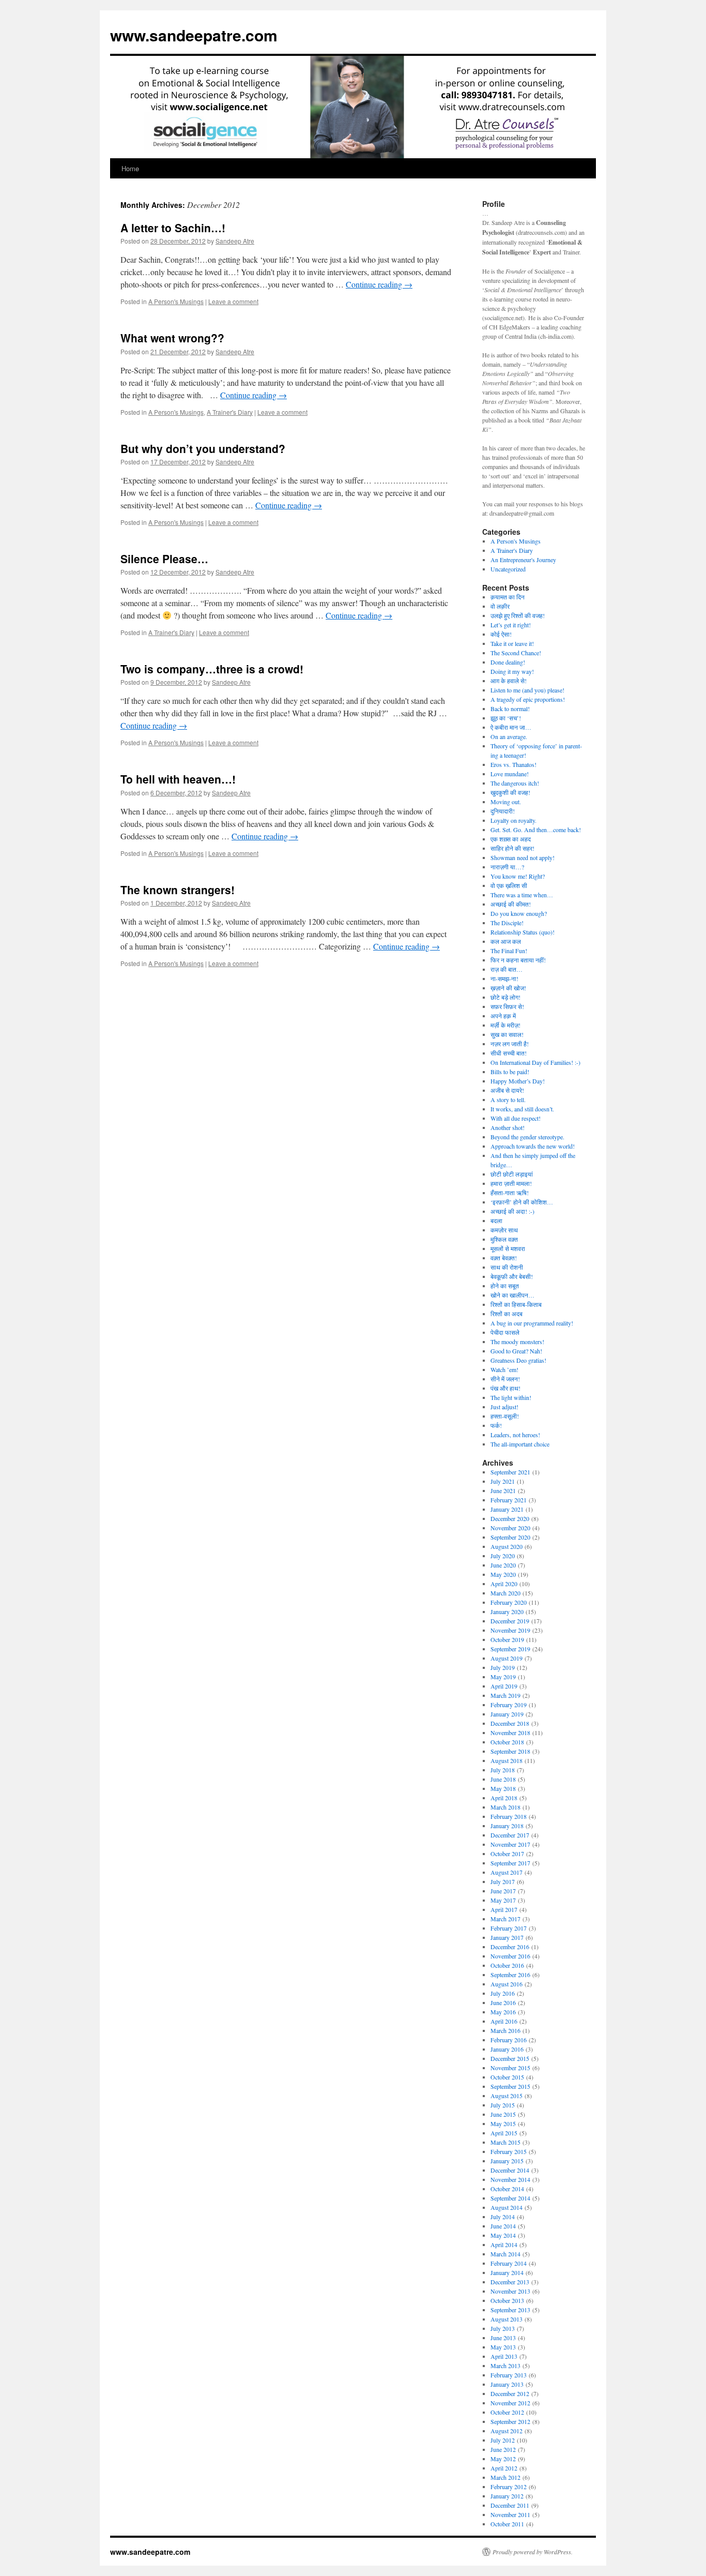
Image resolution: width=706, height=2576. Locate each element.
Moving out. (506, 802)
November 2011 (510, 2514)
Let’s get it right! (511, 625)
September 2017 (510, 1863)
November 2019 (510, 1630)
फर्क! (496, 1425)
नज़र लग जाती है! (510, 1044)
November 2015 (510, 2068)
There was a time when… (522, 895)
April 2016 (504, 2021)
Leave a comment (233, 301)
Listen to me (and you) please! (527, 690)
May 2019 (503, 1677)
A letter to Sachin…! (173, 228)
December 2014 (510, 2170)
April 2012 (504, 2468)
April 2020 (504, 1584)
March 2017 (505, 1919)
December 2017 (510, 1835)
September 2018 (510, 1751)
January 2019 (507, 1714)
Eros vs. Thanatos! (513, 764)
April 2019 (504, 1686)
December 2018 (510, 1723)
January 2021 (507, 1509)
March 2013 (505, 2366)
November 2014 (510, 2179)
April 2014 (504, 2244)
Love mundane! (510, 774)
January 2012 (507, 2496)
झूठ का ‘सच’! (506, 718)
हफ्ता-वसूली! (505, 1416)
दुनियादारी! (503, 811)
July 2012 (503, 2440)
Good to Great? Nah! (516, 1351)
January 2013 (507, 2384)
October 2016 (507, 1965)
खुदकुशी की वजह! (510, 792)
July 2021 (503, 1481)
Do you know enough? (519, 913)
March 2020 (505, 1593)
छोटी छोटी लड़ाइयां (512, 1174)
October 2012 (507, 2412)
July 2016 (503, 1993)
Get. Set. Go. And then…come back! (536, 830)
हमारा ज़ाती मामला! (511, 1183)
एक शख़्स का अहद (511, 839)
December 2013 (510, 2282)
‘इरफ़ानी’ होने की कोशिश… (522, 1202)
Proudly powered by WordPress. (533, 2552)
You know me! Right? (518, 876)
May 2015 (503, 2123)
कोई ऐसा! (501, 634)
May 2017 (503, 1900)
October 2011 (507, 2524)
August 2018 (507, 1760)
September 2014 (510, 2198)
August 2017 (507, 1872)
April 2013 (504, 2356)
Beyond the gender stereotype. (527, 1137)
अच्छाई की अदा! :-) (512, 1211)
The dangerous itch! (515, 783)
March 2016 (505, 2030)
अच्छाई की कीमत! (511, 904)
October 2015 (507, 2077)
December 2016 (510, 1947)
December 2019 (510, 1621)
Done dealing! (508, 662)
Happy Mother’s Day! (518, 1081)
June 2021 (503, 1490)
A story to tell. (508, 1099)
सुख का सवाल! (507, 1034)
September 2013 (510, 2310)
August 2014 (507, 2207)
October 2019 (507, 1639)
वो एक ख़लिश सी (509, 885)
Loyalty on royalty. (513, 820)
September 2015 (510, 2086)
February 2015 (509, 2151)
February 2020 (509, 1602)
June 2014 (503, 2226)
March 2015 (505, 2142)
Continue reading (379, 284)
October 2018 (507, 1742)
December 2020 (510, 1518)
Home (130, 168)
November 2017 (510, 1844)
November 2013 (510, 2291)
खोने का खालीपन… (512, 1295)
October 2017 (507, 1854)
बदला (496, 1221)
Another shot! (508, 1127)
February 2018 (509, 1816)
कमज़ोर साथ (504, 1230)
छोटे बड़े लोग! (505, 997)
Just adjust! (504, 1407)
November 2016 (510, 1956)
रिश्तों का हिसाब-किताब (516, 1304)
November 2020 (510, 1528)
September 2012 (510, 2421)
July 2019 (503, 1667)
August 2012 (507, 2431)
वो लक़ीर (500, 606)
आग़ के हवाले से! (509, 681)
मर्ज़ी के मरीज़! (505, 1025)
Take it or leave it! (512, 643)
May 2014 (503, 2235)
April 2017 (504, 1909)
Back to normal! (510, 709)
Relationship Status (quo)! (523, 932)
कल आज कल (506, 941)
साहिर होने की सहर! (512, 848)
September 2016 (510, 1975)
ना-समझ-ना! (504, 978)
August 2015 (507, 2096)
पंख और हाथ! (505, 1388)
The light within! (511, 1397)
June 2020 (503, 1565)
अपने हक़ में (503, 1016)
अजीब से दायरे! (507, 1090)
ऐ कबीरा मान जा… (511, 727)
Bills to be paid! (510, 1072)
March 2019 (505, 1695)
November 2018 (510, 1733)
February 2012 (509, 2487)
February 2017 (509, 1928)
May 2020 (503, 1574)
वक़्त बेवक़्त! (504, 1258)
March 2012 (505, 2477)
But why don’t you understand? (203, 448)
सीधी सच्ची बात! (509, 1053)
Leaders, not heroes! (515, 1435)
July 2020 (503, 1556)
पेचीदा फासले (505, 1332)
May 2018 (503, 1788)
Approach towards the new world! (533, 1146)
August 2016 (507, 1984)
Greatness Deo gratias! (518, 1360)
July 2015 (503, 2105)
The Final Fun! (509, 951)
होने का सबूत (505, 1286)
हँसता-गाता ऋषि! (510, 1193)
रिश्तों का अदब (507, 1314)
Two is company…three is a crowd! (212, 669)
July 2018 (503, 1770)
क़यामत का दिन (508, 597)
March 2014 (505, 2254)
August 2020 (507, 1546)
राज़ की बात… (507, 969)
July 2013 (503, 2328)
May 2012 (503, 2459)
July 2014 (503, 2217)
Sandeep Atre (235, 241)
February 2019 (509, 1705)
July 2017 (503, 1881)
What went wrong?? (172, 338)
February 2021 (509, 1500)
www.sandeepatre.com (194, 35)
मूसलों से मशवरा (508, 1248)
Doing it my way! (512, 671)
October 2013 (507, 2300)
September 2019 (510, 1649)
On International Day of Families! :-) (535, 1062)
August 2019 (507, 1658)
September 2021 (510, 1472)
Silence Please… (164, 559)
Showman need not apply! (523, 857)
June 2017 (503, 1891)
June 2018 (503, 1779)
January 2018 (507, 1826)
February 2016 (509, 2040)
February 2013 (509, 2375)
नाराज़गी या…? (507, 867)
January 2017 (507, 1937)
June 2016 (503, 2002)
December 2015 (510, 2058)
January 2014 (507, 2272)
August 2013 (507, 2319)
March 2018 (505, 1807)
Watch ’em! (504, 1369)
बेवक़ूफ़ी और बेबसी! (512, 1276)
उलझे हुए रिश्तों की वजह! (518, 615)
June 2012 (503, 2449)
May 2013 (503, 2347)
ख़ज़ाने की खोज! (508, 988)
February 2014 (509, 2263)
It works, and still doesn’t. (522, 1109)
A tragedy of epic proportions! (528, 699)
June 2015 (503, 2114)
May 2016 (503, 2012)
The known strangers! (178, 890)
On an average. (509, 736)
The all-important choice (520, 1444)
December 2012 (510, 2393)
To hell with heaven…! (178, 779)
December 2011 (510, 2505)
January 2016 (507, 2049)
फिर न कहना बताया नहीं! (518, 960)
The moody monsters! (517, 1342)
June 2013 (503, 2338)
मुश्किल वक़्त (504, 1239)
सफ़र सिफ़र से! (507, 1006)
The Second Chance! (516, 653)
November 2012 (510, 2403)
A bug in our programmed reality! (532, 1323)
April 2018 (504, 1798)
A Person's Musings (176, 301)
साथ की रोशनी (507, 1267)
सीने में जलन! (505, 1379)
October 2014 (507, 2189)
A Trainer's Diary (230, 412)
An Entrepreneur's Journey (523, 560)
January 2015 (507, 2161)
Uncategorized (508, 569)
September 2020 (510, 1537)
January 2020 (507, 1611)
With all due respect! (516, 1118)
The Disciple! (507, 923)
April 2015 (504, 2133)
